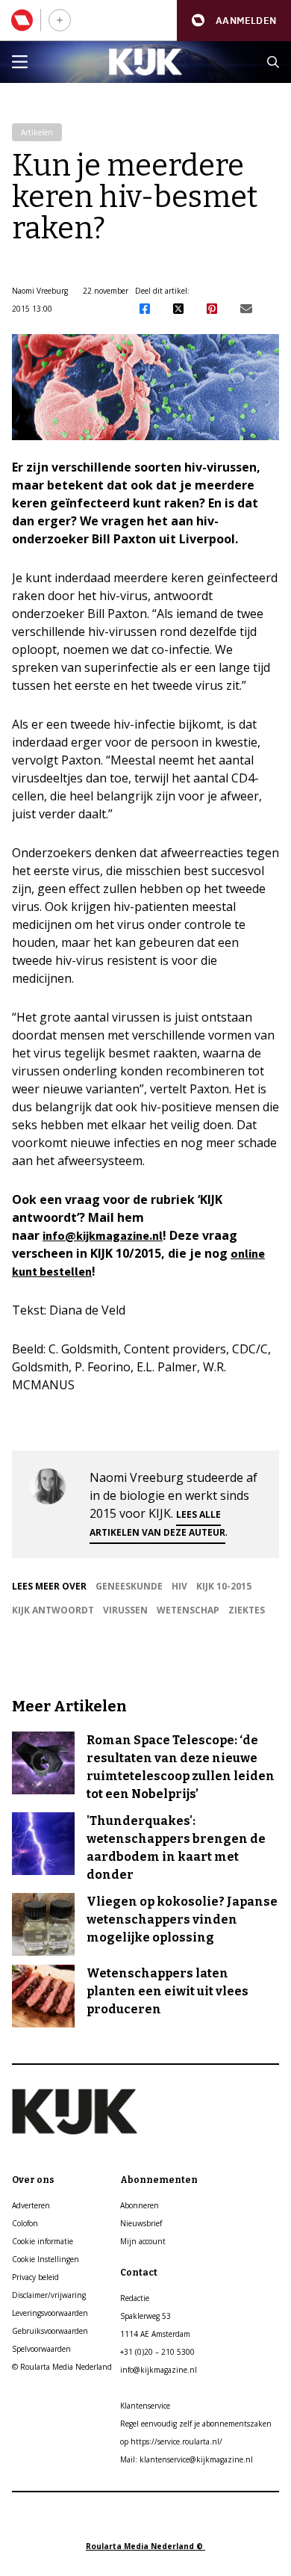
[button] (234, 21)
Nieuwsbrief (141, 2223)
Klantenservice (145, 2406)
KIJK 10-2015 (224, 1586)
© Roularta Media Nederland (62, 2367)
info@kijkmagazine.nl (103, 1235)
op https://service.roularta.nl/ (171, 2441)
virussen (125, 1610)
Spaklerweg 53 (145, 2316)
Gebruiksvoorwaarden (50, 2331)
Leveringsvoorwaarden (50, 2313)
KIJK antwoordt (53, 1610)
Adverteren (31, 2205)
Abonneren (140, 2205)
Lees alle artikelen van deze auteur (157, 1523)
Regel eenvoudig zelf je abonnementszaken (196, 2424)
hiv (179, 1586)
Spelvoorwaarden (41, 2349)
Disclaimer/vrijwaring (49, 2295)
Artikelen (37, 132)
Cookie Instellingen (46, 2259)
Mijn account (143, 2241)
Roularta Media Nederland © (145, 2546)
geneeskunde (129, 1586)
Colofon (25, 2223)
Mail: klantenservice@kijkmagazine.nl (187, 2459)
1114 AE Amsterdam (155, 2334)
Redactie (135, 2298)
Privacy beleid (35, 2277)
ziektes (247, 1610)
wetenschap (188, 1610)
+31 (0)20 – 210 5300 (157, 2352)
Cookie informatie (43, 2241)
